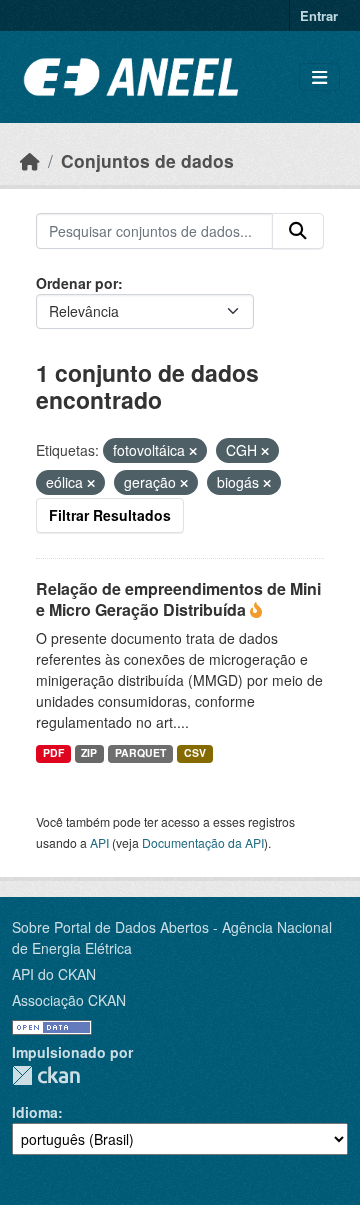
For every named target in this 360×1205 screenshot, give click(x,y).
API (99, 842)
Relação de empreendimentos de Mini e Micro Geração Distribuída (178, 599)
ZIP (89, 752)
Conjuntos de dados (147, 160)
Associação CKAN (69, 1000)
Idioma (35, 1112)
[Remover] (193, 451)
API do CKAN (54, 974)
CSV (195, 752)
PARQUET (140, 752)
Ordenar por (77, 283)
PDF (53, 752)
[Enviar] (298, 231)
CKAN (46, 1075)
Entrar (319, 15)
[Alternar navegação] (319, 77)
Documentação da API (203, 842)
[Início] (30, 160)
